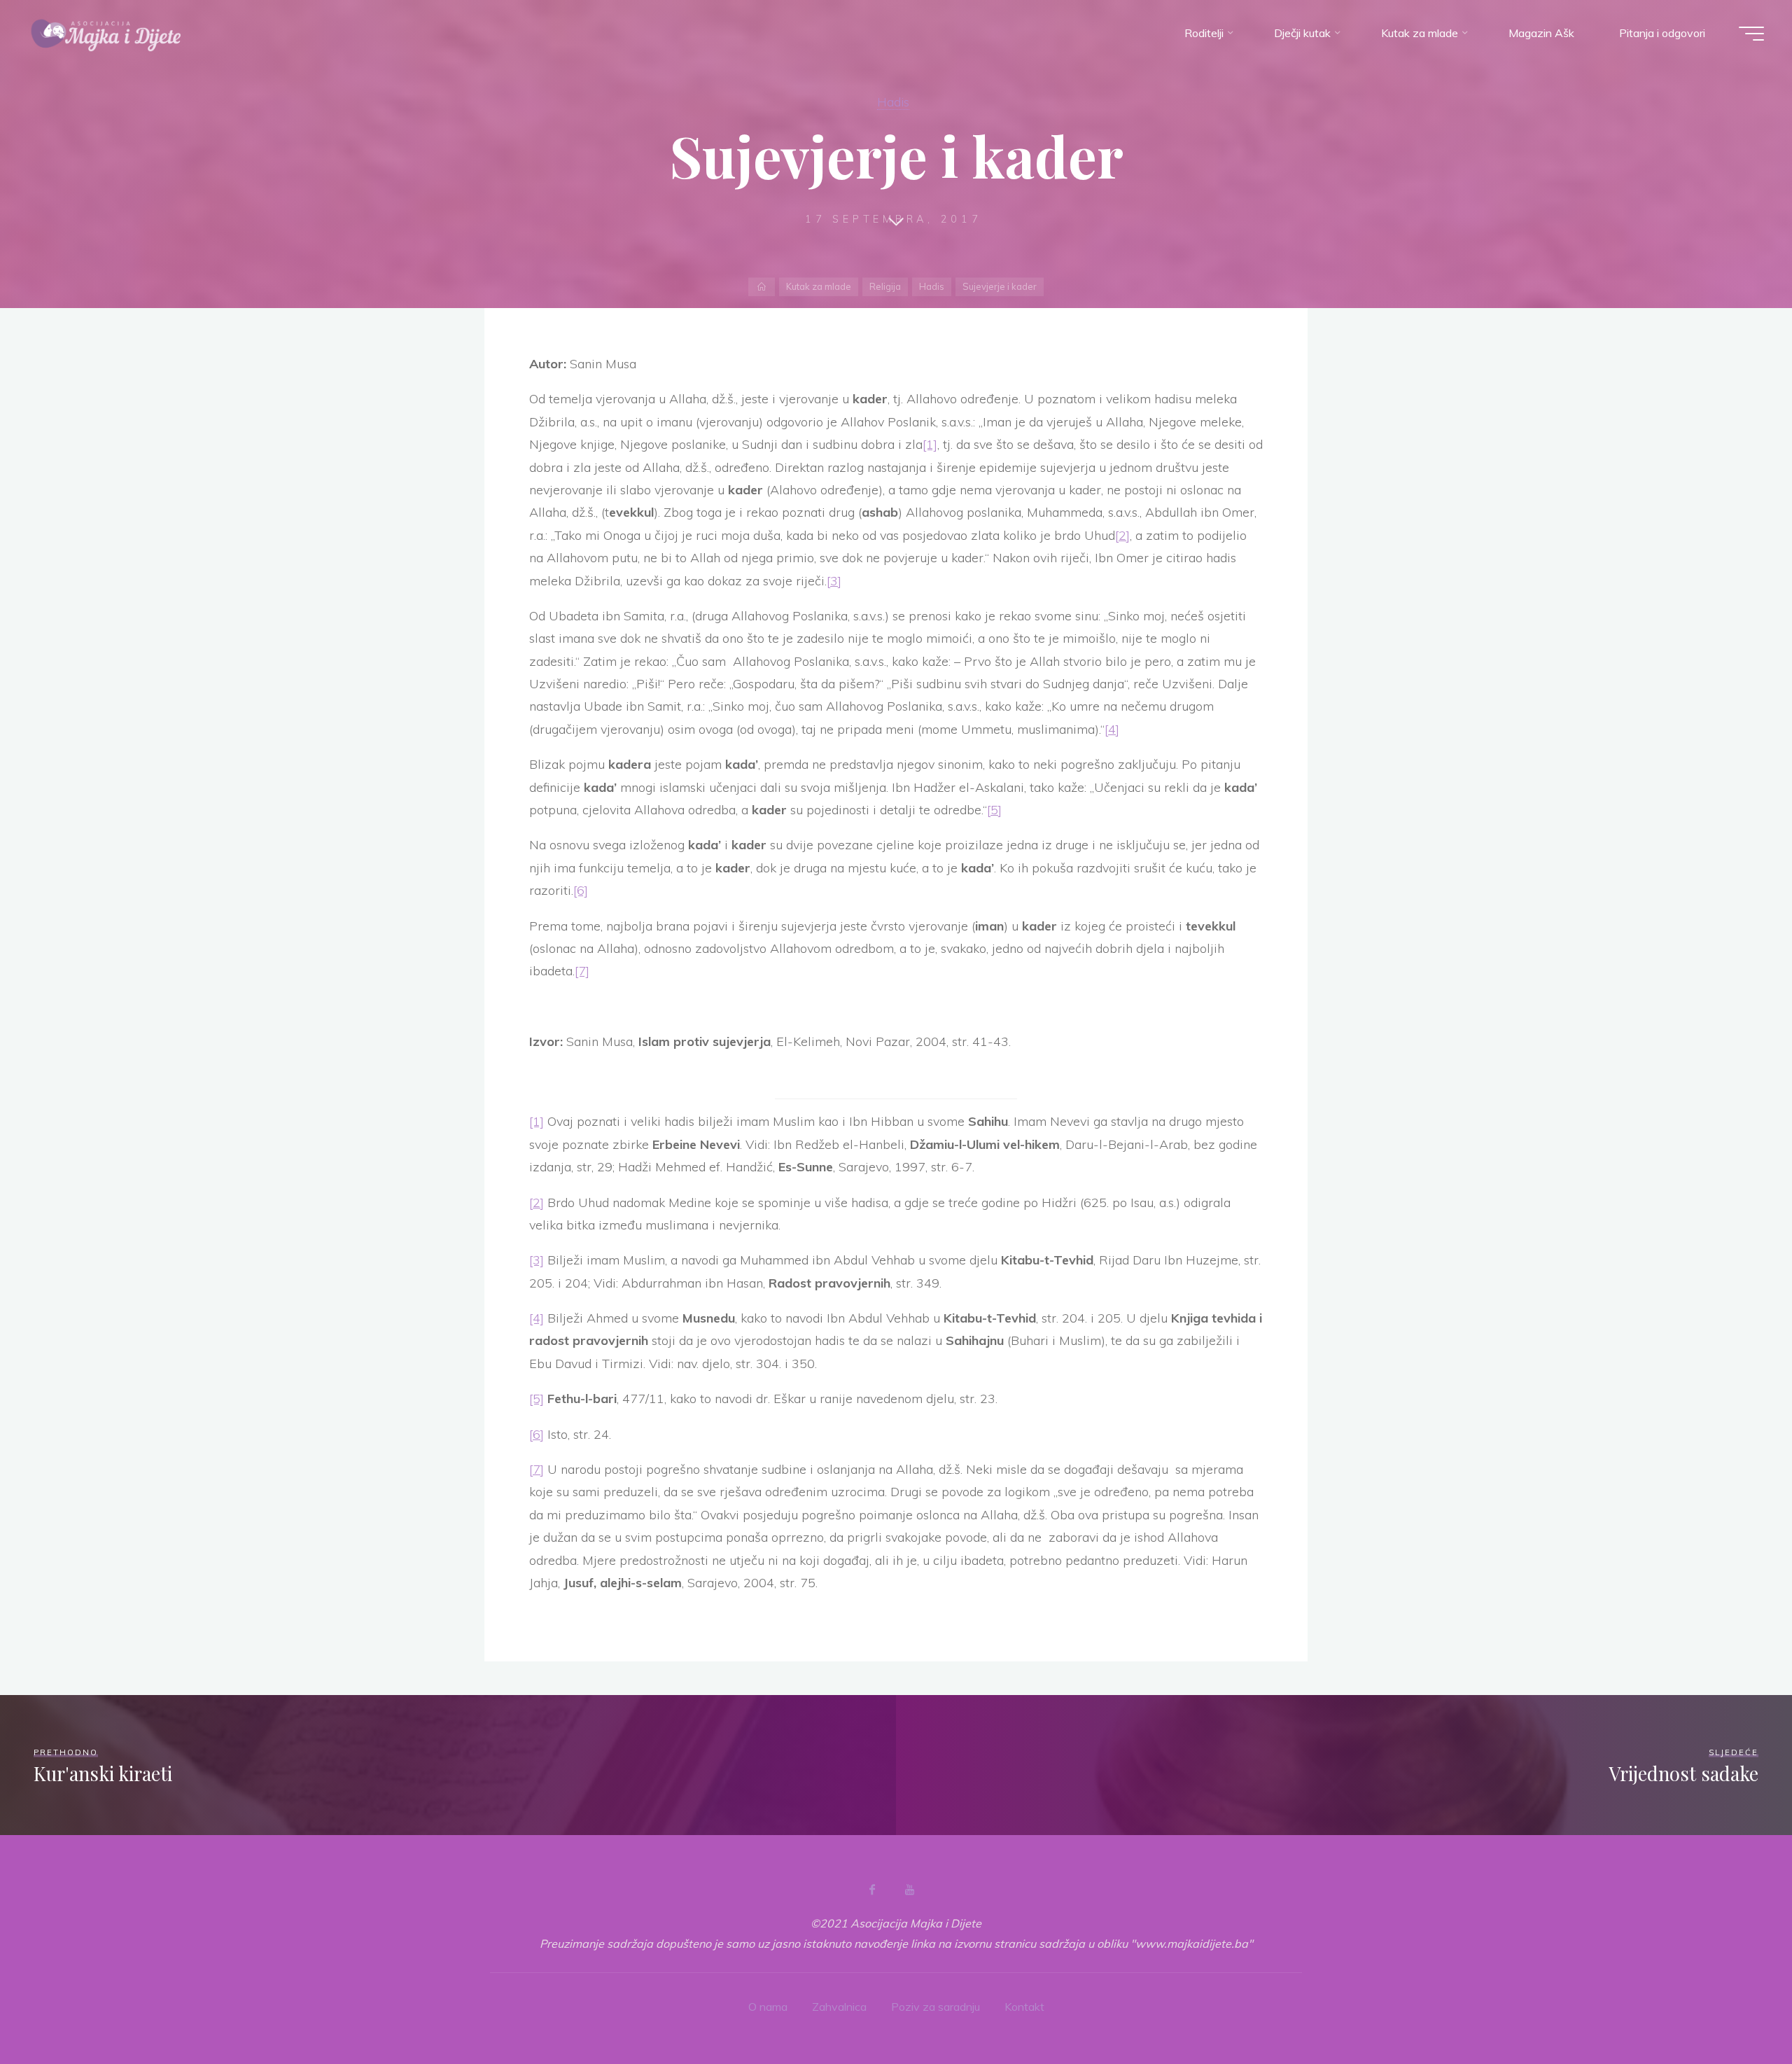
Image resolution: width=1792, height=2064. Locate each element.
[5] (994, 810)
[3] (834, 581)
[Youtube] (909, 1890)
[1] (930, 444)
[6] (581, 890)
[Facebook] (872, 1890)
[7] (582, 971)
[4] (1112, 729)
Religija (885, 286)
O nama (768, 2007)
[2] (1122, 535)
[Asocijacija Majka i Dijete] (106, 33)
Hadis (893, 102)
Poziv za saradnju (936, 2007)
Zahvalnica (839, 2007)
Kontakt (1024, 2007)
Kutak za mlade (819, 286)
